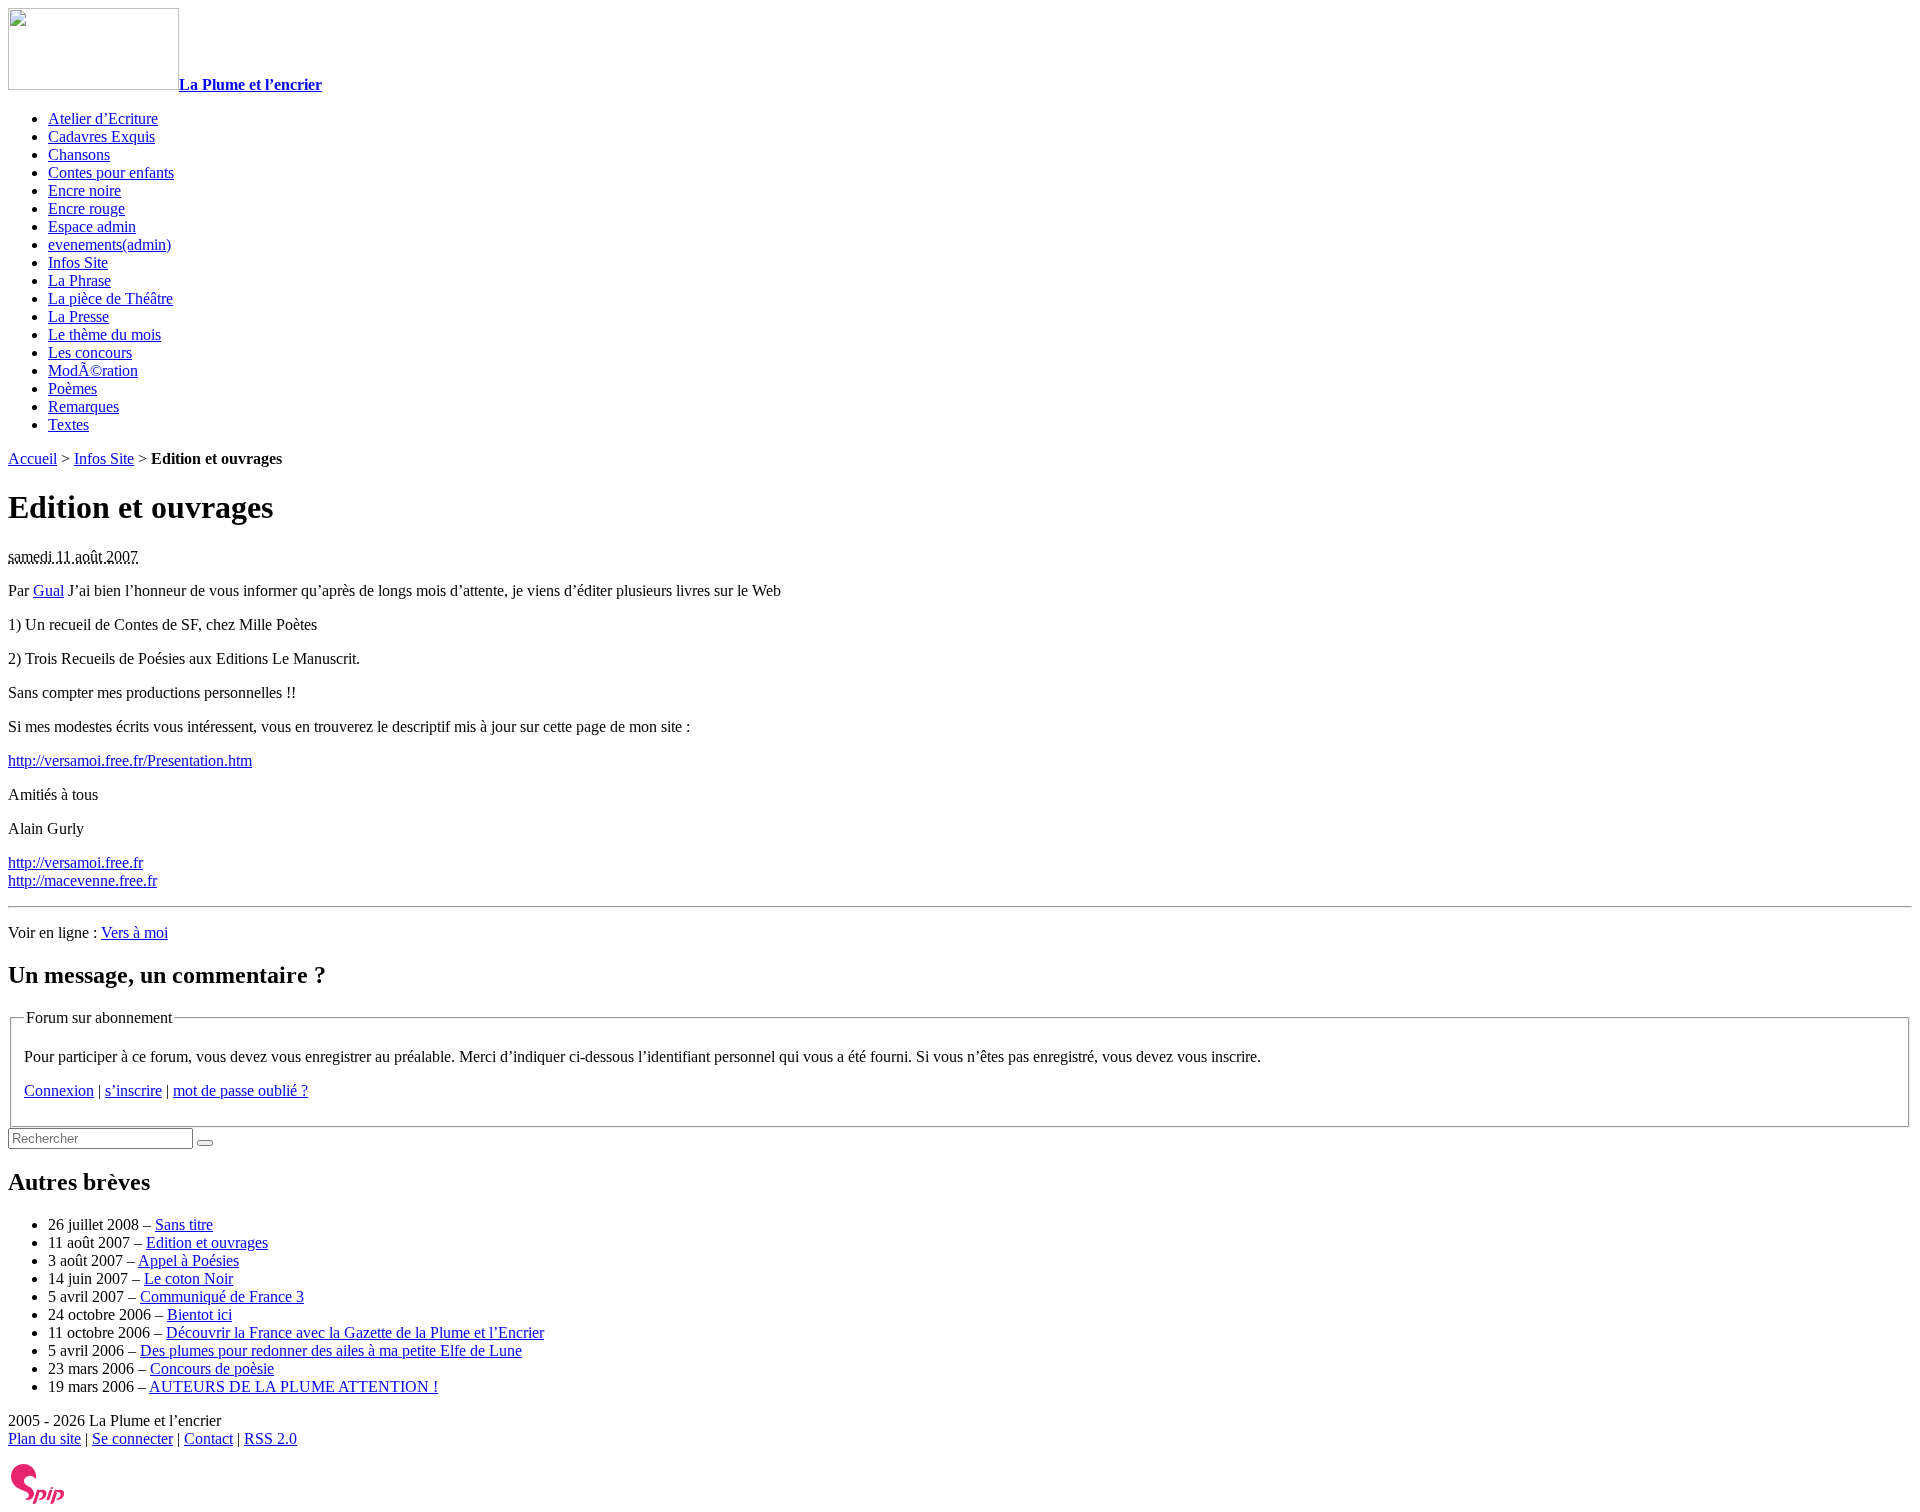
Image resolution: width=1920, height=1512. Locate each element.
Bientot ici (199, 1314)
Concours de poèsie (212, 1368)
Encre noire (84, 190)
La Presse (78, 316)
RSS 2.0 (270, 1438)
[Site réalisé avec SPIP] (38, 1499)
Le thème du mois (104, 334)
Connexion (59, 1090)
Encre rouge (86, 208)
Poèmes (72, 388)
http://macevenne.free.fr (82, 880)
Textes (68, 424)
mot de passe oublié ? (240, 1090)
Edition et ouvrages (207, 1242)
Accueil (32, 458)
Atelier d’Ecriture (103, 118)
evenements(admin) (109, 244)
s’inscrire (133, 1090)
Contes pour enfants (111, 172)
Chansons (79, 154)
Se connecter (132, 1438)
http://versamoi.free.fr (75, 862)
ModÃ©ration (93, 370)
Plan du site (44, 1438)
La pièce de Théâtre (110, 298)
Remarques (83, 406)
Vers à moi (134, 932)
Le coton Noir (188, 1278)
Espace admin (92, 226)
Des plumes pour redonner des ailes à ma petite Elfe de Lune (331, 1350)
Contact (208, 1438)
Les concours (90, 352)
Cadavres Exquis (101, 136)
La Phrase (79, 280)
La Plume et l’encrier (250, 84)
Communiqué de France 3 (222, 1296)
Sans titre (184, 1224)
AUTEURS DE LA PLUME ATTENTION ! (293, 1386)
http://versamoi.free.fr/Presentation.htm (130, 760)
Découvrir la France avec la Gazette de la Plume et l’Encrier (355, 1332)
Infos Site (78, 262)
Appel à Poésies (188, 1260)
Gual (48, 590)
